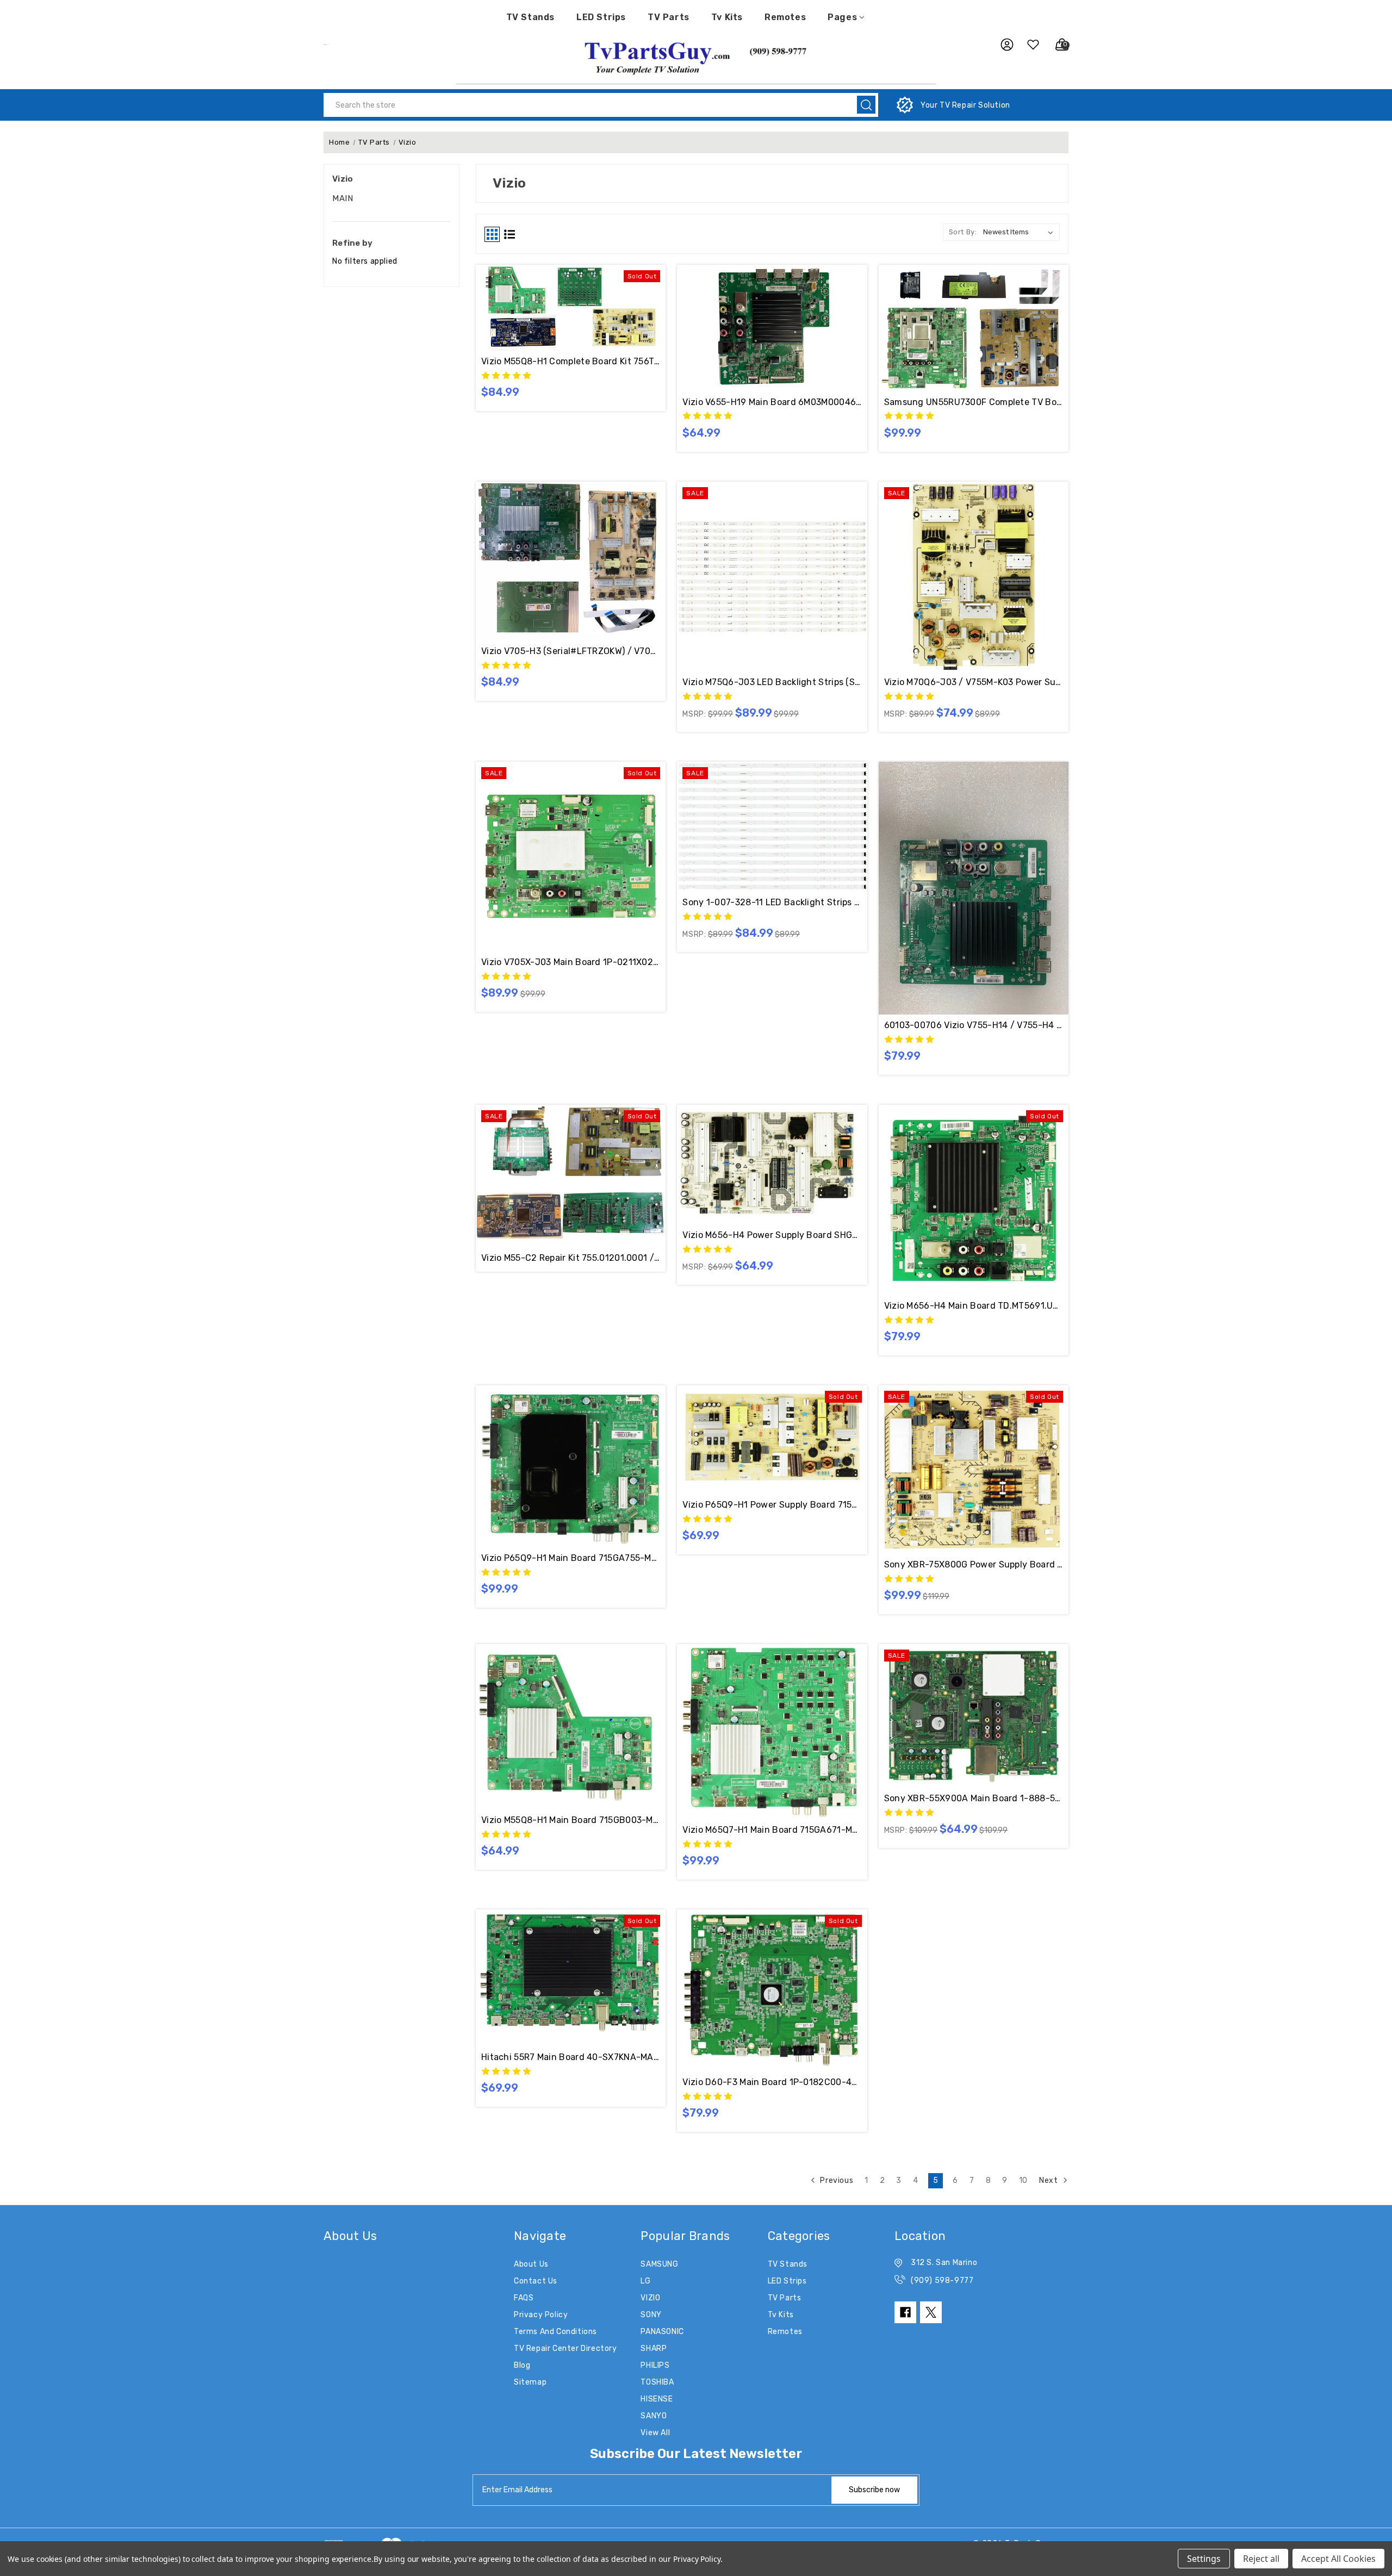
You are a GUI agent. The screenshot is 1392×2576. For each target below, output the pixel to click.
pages (842, 17)
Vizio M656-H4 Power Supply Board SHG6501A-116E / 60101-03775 (772, 1235)
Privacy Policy (541, 2315)
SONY (651, 2315)
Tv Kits (727, 17)
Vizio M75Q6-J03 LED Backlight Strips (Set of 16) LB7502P (772, 682)
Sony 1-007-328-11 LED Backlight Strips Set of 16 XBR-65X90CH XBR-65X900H (772, 902)
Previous (836, 2180)
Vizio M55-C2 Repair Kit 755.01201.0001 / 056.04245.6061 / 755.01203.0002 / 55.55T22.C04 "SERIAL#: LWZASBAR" (571, 1258)
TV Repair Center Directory (565, 2348)
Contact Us (536, 2281)
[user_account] (1002, 45)
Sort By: (963, 232)
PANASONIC (662, 2332)
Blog (522, 2365)
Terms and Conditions (555, 2332)
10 (1023, 2180)
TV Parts (669, 17)
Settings (1204, 2559)
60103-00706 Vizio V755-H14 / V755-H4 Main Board (974, 1025)
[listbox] (1020, 232)
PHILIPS (655, 2365)
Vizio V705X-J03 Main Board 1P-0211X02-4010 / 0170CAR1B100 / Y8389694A (571, 962)
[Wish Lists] (1029, 45)
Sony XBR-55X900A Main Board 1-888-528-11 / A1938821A (974, 1798)
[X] (931, 2312)
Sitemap (530, 2382)
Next (1049, 2180)
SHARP (654, 2348)
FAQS (524, 2298)
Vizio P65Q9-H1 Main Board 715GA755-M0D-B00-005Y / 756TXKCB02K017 (571, 1558)
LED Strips (601, 17)
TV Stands (530, 17)
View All (655, 2433)
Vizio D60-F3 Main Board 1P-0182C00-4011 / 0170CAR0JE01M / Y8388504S (772, 2082)
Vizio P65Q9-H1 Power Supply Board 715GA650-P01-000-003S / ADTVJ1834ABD (772, 1505)
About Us (531, 2264)
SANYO (654, 2416)
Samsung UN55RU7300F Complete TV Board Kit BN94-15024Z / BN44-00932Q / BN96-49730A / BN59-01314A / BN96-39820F (974, 402)
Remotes (785, 17)
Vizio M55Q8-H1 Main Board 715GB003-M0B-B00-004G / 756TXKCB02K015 (571, 1820)
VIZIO (650, 2298)
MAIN (343, 198)
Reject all (1261, 2559)
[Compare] (583, 304)
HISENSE (657, 2399)
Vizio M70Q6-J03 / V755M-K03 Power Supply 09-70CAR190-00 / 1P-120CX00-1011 (974, 682)
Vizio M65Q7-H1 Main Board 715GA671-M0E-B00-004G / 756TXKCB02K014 (772, 1830)
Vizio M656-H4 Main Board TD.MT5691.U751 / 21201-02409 (974, 1306)
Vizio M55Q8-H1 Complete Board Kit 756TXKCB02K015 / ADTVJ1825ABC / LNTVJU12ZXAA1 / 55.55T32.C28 (571, 361)
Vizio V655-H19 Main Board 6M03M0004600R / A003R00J (772, 402)
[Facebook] (905, 2312)
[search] (866, 105)
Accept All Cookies (1338, 2559)
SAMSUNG (659, 2264)
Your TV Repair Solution (965, 105)
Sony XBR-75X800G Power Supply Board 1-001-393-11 (974, 1564)
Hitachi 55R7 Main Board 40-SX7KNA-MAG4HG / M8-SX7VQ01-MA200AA (571, 2057)
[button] (696, 57)
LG (645, 2281)
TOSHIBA (657, 2382)
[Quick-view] (558, 304)
